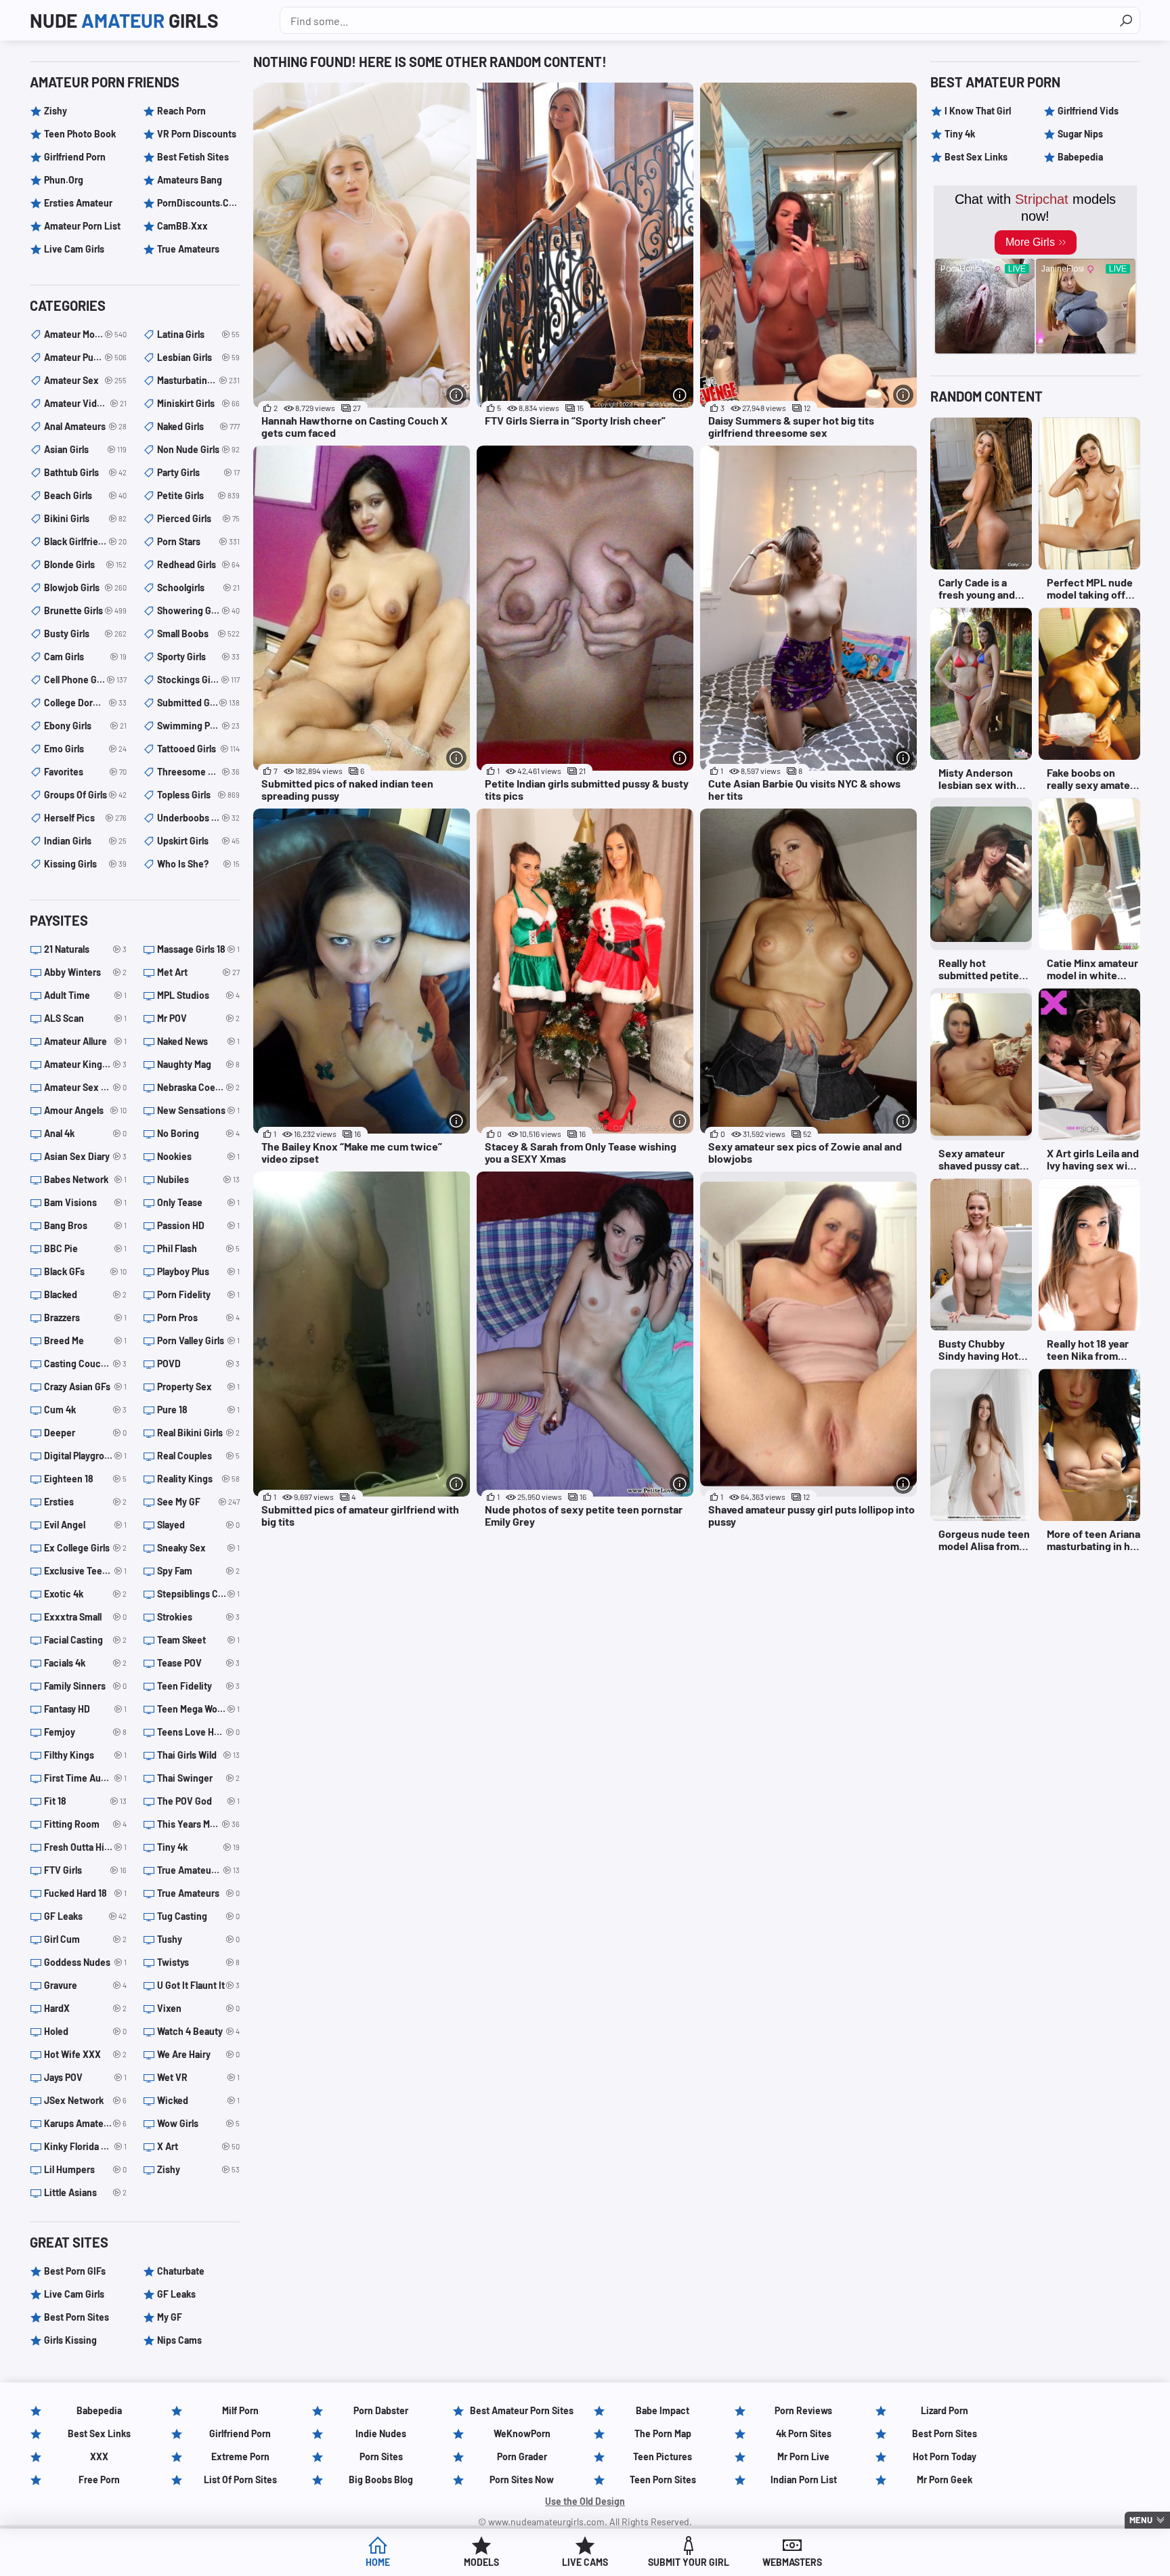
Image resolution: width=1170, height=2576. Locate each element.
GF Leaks (85, 1916)
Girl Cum (85, 1939)
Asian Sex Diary (85, 1156)
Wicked (198, 2100)
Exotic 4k (85, 1594)
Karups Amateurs (85, 2123)
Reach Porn (181, 111)
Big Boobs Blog (381, 2480)
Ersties (85, 1502)
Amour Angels (85, 1110)
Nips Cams (179, 2340)
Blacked (85, 1294)
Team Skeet (198, 1640)
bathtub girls (85, 472)
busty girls (85, 634)
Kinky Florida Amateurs (85, 2146)
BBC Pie (85, 1248)
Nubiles (198, 1179)
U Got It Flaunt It (198, 1985)
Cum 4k (85, 1410)
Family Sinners (85, 1686)
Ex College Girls (85, 1548)
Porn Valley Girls (198, 1340)
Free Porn (99, 2480)
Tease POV (198, 1663)
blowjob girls (85, 587)
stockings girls (198, 680)
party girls (198, 472)
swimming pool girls (198, 726)
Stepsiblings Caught (198, 1594)
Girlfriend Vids (1088, 111)
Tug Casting (198, 1916)
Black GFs (85, 1271)
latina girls (198, 334)
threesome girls (198, 772)
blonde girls (85, 564)
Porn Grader (522, 2456)
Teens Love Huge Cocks (198, 1732)
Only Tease (198, 1202)
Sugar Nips (1080, 134)
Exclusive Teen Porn (85, 1571)
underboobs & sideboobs (198, 818)
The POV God (198, 1801)
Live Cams (585, 2562)
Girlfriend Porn (75, 157)
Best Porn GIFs (75, 2271)
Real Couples (198, 1456)
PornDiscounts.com (198, 203)
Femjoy (85, 1732)
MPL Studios (198, 995)
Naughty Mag (198, 1064)
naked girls (198, 426)
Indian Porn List (804, 2480)
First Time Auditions (85, 1778)
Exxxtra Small (85, 1617)
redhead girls (198, 564)
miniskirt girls (198, 403)
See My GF (198, 1502)
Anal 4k (85, 1133)
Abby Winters (85, 972)
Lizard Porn (945, 2410)
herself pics (85, 818)
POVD (198, 1364)
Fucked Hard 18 (85, 1893)
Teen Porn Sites (663, 2480)
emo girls (85, 749)
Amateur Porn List (82, 226)
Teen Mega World (198, 1709)
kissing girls (85, 864)
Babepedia (1080, 157)
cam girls (85, 657)
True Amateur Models (198, 1870)
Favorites (85, 772)
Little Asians (85, 2192)
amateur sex (85, 380)
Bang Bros (85, 1225)
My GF (170, 2317)
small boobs (198, 634)
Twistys (198, 1962)
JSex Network (85, 2100)
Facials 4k (85, 1663)
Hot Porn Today (945, 2456)
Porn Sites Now (522, 2480)
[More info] (456, 395)
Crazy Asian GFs (85, 1387)
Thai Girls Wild (198, 1755)
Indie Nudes (381, 2433)
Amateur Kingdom (85, 1064)
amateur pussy (85, 357)
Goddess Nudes (85, 1962)
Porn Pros (198, 1317)
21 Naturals (85, 949)
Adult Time (85, 995)
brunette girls (85, 610)
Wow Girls (198, 2123)
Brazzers (85, 1317)
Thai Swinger (198, 1778)
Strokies (198, 1617)
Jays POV (85, 2077)
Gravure (85, 1985)
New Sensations (198, 1110)
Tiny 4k (198, 1847)
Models (481, 2562)
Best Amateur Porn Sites (522, 2410)
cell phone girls (85, 680)
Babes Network (85, 1179)
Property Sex (198, 1387)
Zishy (56, 111)
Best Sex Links (976, 157)
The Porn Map (663, 2433)
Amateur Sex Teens (85, 1087)
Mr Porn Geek (945, 2480)
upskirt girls (198, 841)
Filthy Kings (85, 1755)
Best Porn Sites (77, 2317)
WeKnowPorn (522, 2433)
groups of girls (85, 795)
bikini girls (85, 518)
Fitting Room (85, 1824)
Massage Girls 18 (198, 949)
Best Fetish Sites (193, 157)
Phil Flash (198, 1248)
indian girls (85, 841)
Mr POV (198, 1018)
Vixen (198, 2008)
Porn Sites (381, 2456)
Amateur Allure (85, 1041)
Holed (85, 2031)
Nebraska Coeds (198, 1087)
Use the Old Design (585, 2501)
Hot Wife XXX (85, 2054)
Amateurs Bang (190, 180)
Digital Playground (85, 1456)
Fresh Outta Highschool (85, 1847)
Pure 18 (198, 1410)
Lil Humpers (85, 2169)
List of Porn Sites (240, 2480)
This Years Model (198, 1824)
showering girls (198, 610)
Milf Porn (240, 2410)
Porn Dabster (381, 2410)
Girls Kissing (70, 2340)
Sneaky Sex (198, 1548)
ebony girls (85, 726)
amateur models (85, 334)
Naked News (198, 1041)
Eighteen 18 (85, 1479)
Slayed (198, 1525)
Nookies (198, 1156)
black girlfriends (85, 541)
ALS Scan (85, 1018)
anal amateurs (85, 426)
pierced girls (198, 518)
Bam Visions (85, 1202)
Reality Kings (198, 1479)
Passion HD (198, 1225)
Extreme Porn (240, 2456)
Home (378, 2562)
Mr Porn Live (803, 2456)
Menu (1141, 2520)
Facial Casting (85, 1640)
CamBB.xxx (182, 226)
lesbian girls (198, 357)
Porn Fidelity (198, 1294)
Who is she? (198, 864)
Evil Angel (85, 1525)
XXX (99, 2456)
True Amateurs (188, 249)
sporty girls (198, 657)
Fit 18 (85, 1801)
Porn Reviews (803, 2410)
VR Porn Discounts (197, 134)
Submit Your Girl (689, 2562)
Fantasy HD (85, 1709)
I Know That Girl (978, 111)
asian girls (85, 449)
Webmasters (792, 2562)
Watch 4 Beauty (198, 2031)
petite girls (198, 495)
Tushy (198, 1939)
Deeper (85, 1433)
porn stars (198, 541)
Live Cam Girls (74, 249)
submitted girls (198, 703)
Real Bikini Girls (198, 1433)
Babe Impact (663, 2410)
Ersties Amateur (78, 203)
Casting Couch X (85, 1364)
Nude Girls (124, 20)
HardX (85, 2008)
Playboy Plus (198, 1271)
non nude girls (198, 449)
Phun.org (64, 180)
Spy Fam (198, 1571)
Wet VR (198, 2077)
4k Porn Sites (804, 2433)
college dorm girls (85, 703)
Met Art (198, 972)
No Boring (198, 1133)
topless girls (198, 795)
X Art (198, 2146)
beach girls (85, 495)
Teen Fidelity (198, 1686)
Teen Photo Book (80, 134)
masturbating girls (198, 380)
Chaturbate (181, 2271)
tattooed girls (198, 749)
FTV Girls (85, 1870)
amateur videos (85, 403)
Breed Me (85, 1340)
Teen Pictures (663, 2456)
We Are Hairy (198, 2054)
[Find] (1126, 20)
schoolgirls (198, 587)
